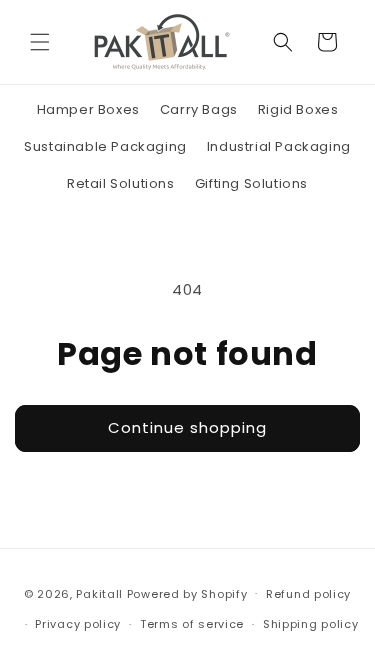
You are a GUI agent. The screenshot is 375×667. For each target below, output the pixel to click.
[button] (40, 42)
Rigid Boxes (298, 109)
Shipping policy (311, 624)
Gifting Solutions (251, 183)
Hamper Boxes (88, 109)
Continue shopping (187, 427)
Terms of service (192, 624)
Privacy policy (78, 624)
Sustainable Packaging (105, 146)
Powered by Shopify (187, 593)
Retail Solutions (121, 183)
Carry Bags (199, 109)
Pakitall (99, 593)
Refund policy (308, 594)
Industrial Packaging (279, 146)
